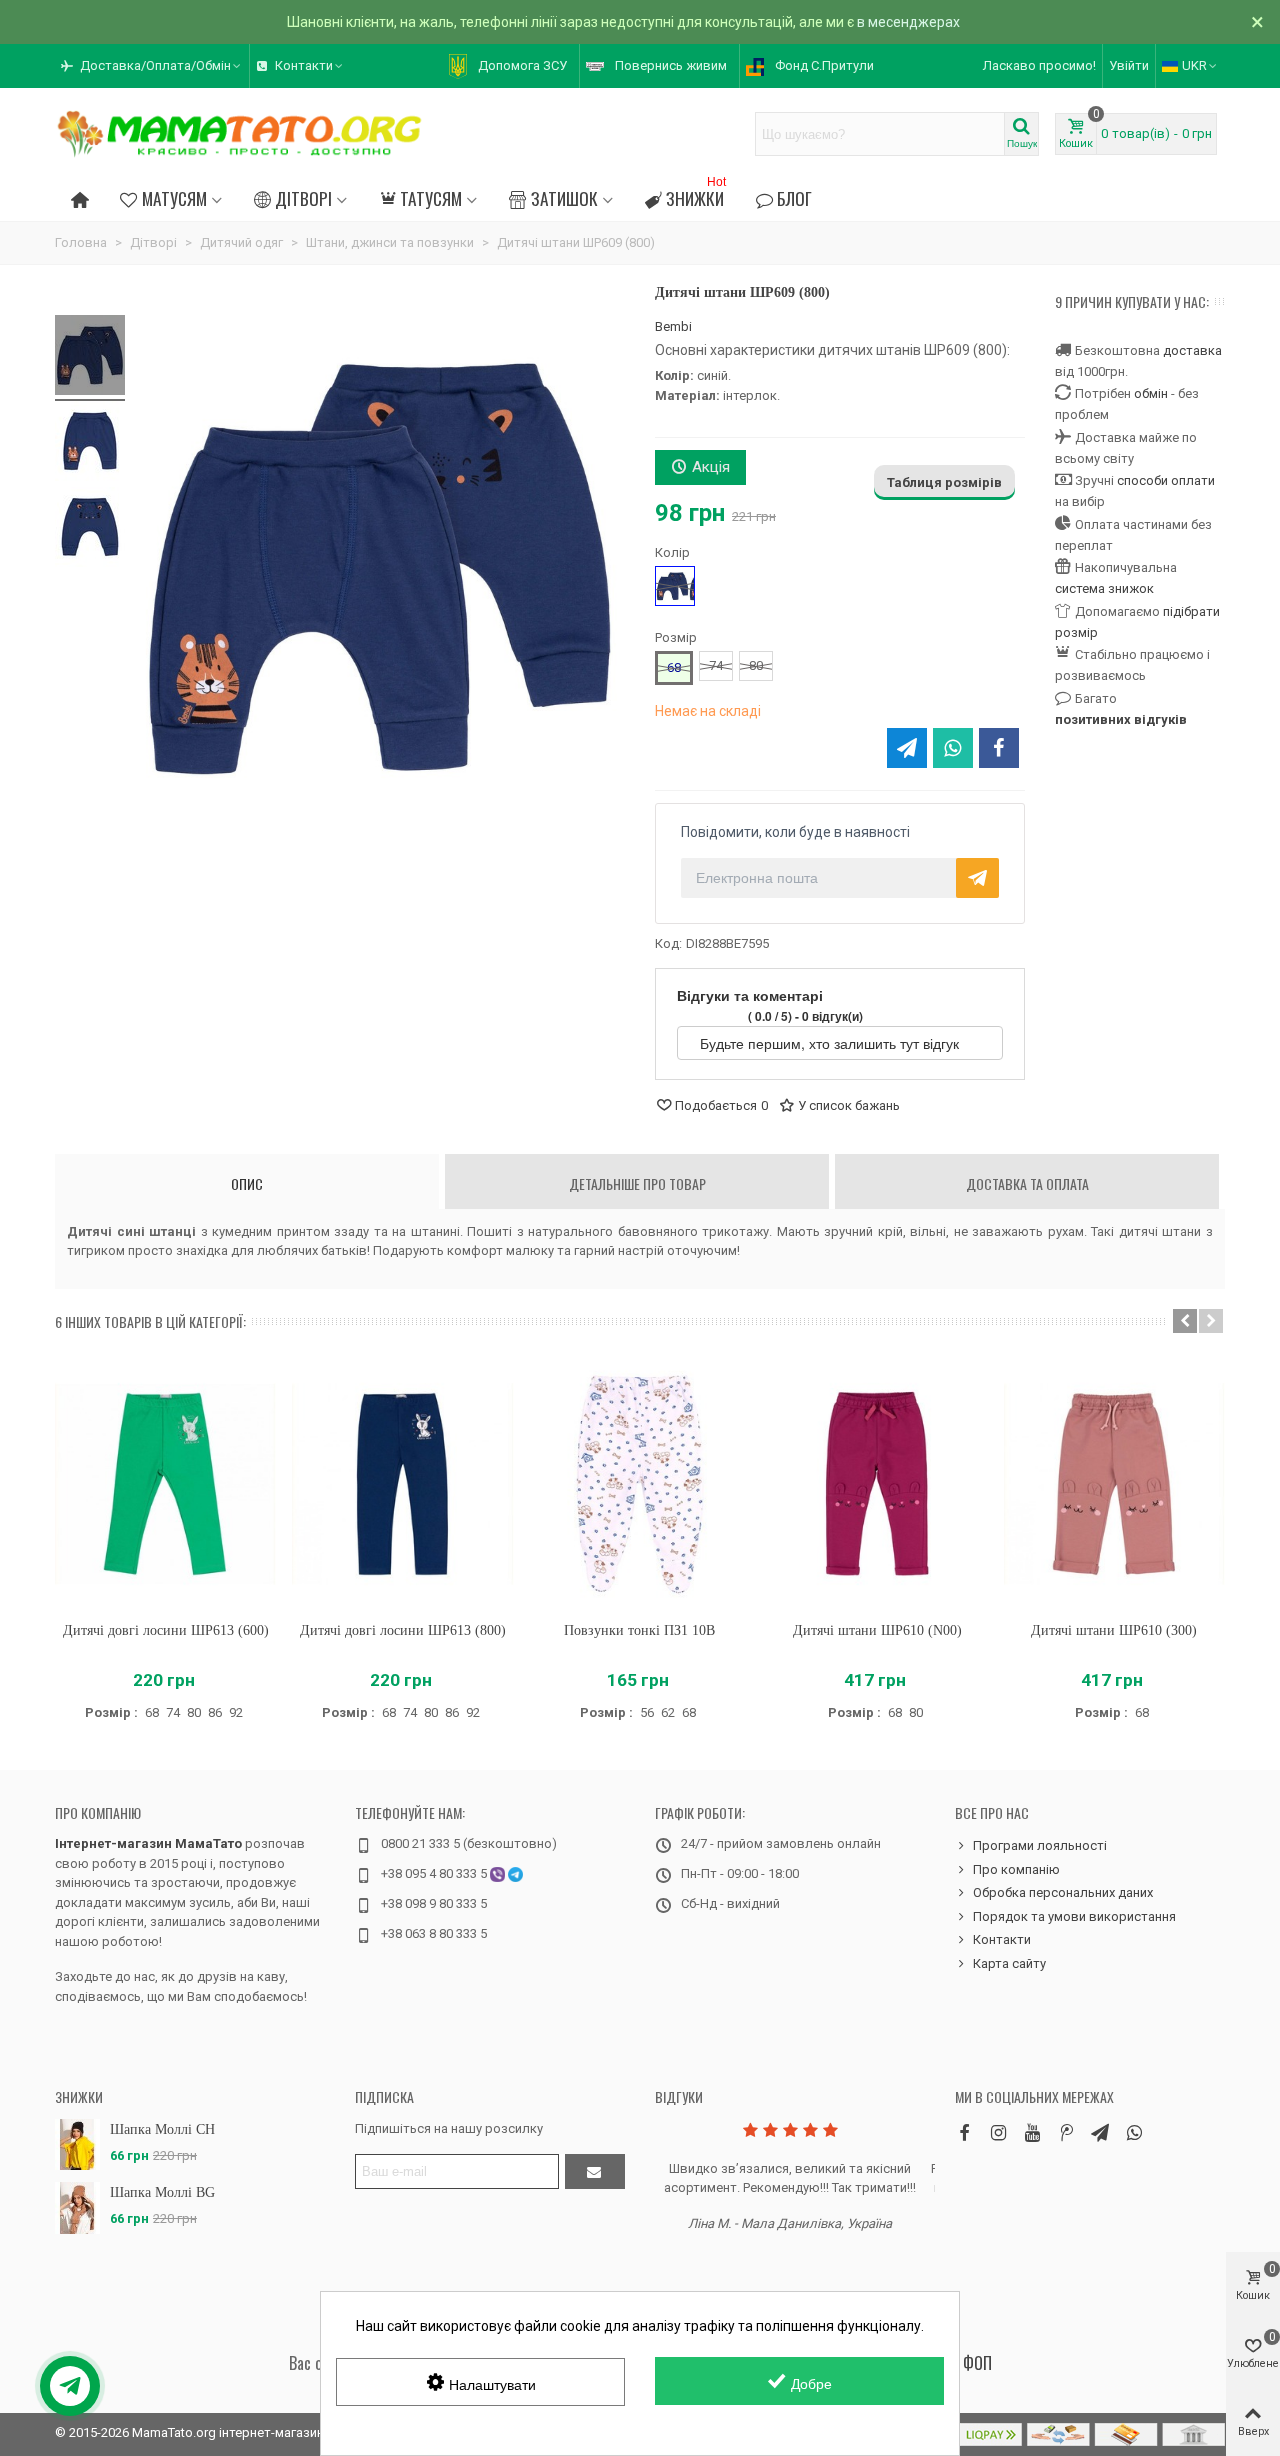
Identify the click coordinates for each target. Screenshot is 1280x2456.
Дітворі (303, 198)
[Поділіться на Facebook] (999, 748)
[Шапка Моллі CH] (77, 2144)
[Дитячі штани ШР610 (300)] (1114, 1484)
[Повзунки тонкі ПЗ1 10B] (639, 1484)
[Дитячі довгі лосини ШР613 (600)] (165, 1484)
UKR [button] (1194, 65)
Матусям (174, 198)
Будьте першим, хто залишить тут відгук (831, 1043)
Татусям (431, 198)
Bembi (673, 326)
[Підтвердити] (595, 2171)
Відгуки (679, 2096)
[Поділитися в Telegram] (907, 748)
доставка (1192, 350)
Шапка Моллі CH (162, 2129)
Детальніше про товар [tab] (637, 1183)
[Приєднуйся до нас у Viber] (1134, 2132)
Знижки (696, 195)
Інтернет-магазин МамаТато (148, 1843)
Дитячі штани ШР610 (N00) (877, 1630)
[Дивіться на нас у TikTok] (1066, 2132)
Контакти (1002, 1939)
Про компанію (98, 1812)
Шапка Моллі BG (162, 2192)
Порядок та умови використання (1074, 1916)
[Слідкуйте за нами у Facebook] (964, 2132)
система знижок (1104, 588)
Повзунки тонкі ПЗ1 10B (639, 1630)
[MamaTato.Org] (240, 134)
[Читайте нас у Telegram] (1100, 2132)
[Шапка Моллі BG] (77, 2207)
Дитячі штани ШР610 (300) (1114, 1630)
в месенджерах (908, 22)
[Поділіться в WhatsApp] (953, 748)
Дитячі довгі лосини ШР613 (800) (403, 1630)
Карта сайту (1009, 1963)
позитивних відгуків (1121, 719)
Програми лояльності (1040, 1845)
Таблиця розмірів (944, 482)
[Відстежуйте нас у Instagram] (998, 2132)
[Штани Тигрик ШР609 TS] (90, 358)
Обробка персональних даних (1063, 1892)
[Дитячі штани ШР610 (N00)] (877, 1484)
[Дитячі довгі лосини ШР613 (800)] (402, 1484)
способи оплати (1166, 480)
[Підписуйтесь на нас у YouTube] (1032, 2132)
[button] (152, 66)
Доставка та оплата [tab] (1027, 1183)
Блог (794, 198)
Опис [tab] (247, 1183)
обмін (1151, 393)
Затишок (564, 198)
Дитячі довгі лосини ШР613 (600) (166, 1630)
